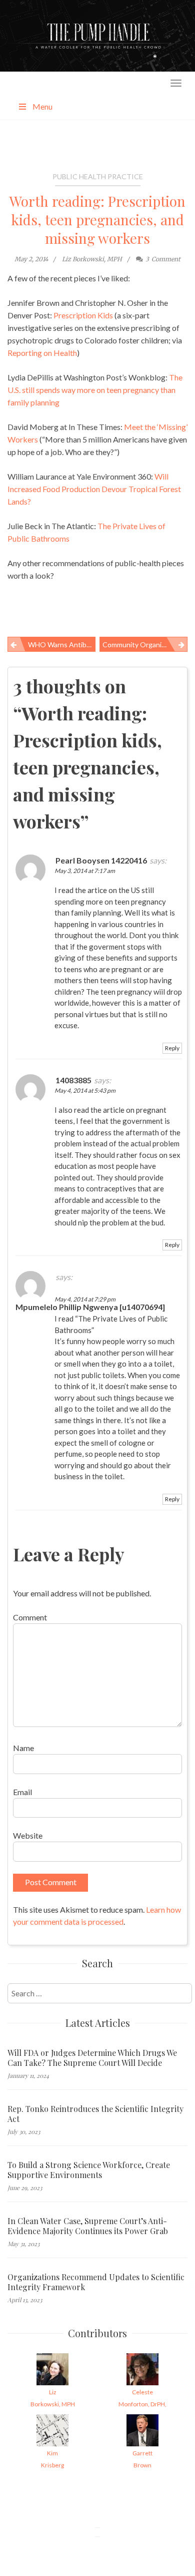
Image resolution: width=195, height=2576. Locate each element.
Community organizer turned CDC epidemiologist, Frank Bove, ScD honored (145, 645)
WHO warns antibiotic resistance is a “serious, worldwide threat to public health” (62, 645)
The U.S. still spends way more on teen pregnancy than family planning (95, 390)
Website (28, 1835)
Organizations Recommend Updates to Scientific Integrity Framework (96, 2282)
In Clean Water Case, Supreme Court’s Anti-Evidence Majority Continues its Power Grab (88, 2226)
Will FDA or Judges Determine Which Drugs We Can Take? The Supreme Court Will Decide (92, 2058)
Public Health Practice (98, 176)
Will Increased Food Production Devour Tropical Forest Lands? (94, 489)
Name (23, 1748)
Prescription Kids (83, 315)
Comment (30, 1617)
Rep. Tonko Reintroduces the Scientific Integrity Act (95, 2114)
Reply (172, 1048)
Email (22, 1792)
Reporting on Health (42, 353)
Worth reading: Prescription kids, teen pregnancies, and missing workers (97, 220)
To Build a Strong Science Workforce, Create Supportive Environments (89, 2170)
